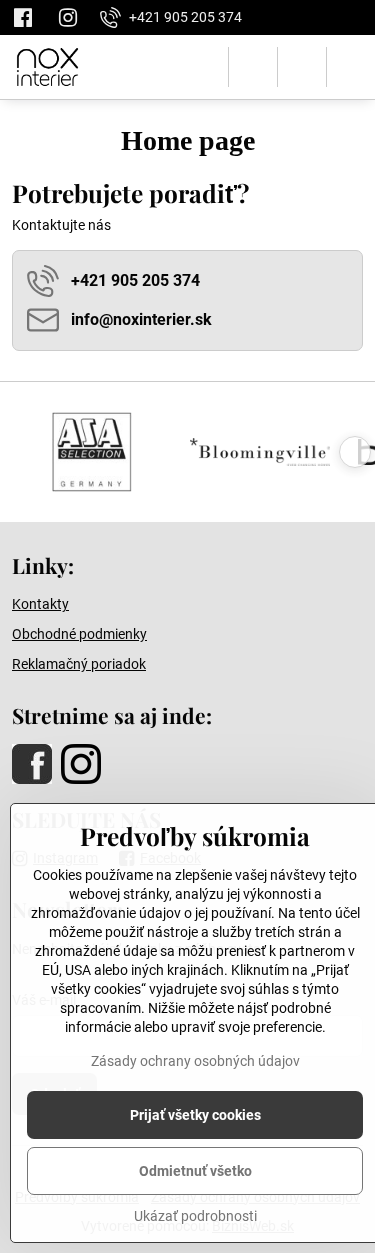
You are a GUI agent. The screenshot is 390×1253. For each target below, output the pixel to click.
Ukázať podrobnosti (195, 1216)
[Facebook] (28, 17)
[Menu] (351, 67)
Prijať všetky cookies (195, 1115)
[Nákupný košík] (302, 67)
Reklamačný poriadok (79, 664)
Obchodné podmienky (79, 634)
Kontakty (40, 604)
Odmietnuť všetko (195, 1171)
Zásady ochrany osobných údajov (195, 1061)
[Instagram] (68, 17)
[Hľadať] (253, 67)
